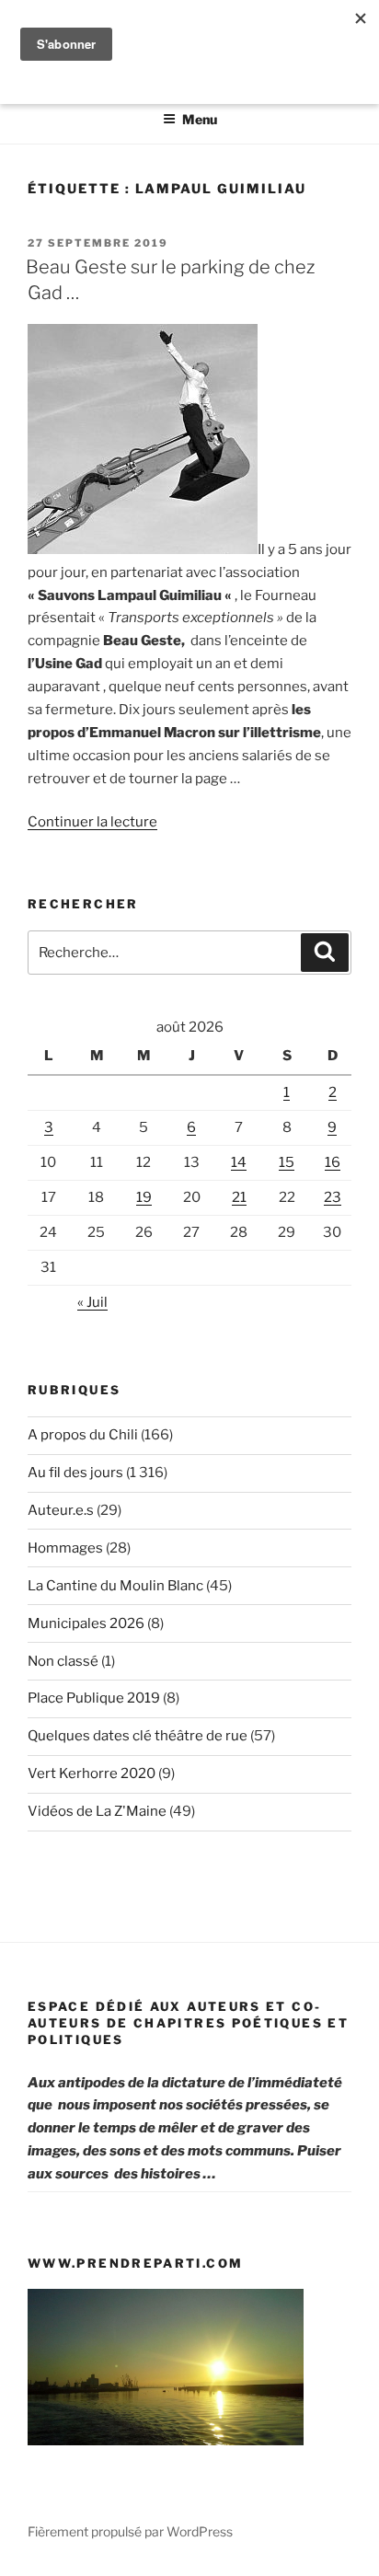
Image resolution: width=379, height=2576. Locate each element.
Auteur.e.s (61, 1510)
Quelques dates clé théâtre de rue (138, 1736)
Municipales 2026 (86, 1623)
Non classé (63, 1661)
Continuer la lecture (92, 822)
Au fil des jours (75, 1473)
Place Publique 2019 (94, 1698)
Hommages (65, 1548)
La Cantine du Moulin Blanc (115, 1586)
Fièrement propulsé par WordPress (130, 2531)
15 (287, 1162)
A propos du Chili (83, 1435)
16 (333, 1162)
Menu (200, 119)
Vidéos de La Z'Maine (97, 1811)
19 (144, 1197)
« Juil (92, 1302)
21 (239, 1197)
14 (239, 1162)
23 (333, 1197)
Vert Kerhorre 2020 (92, 1773)
